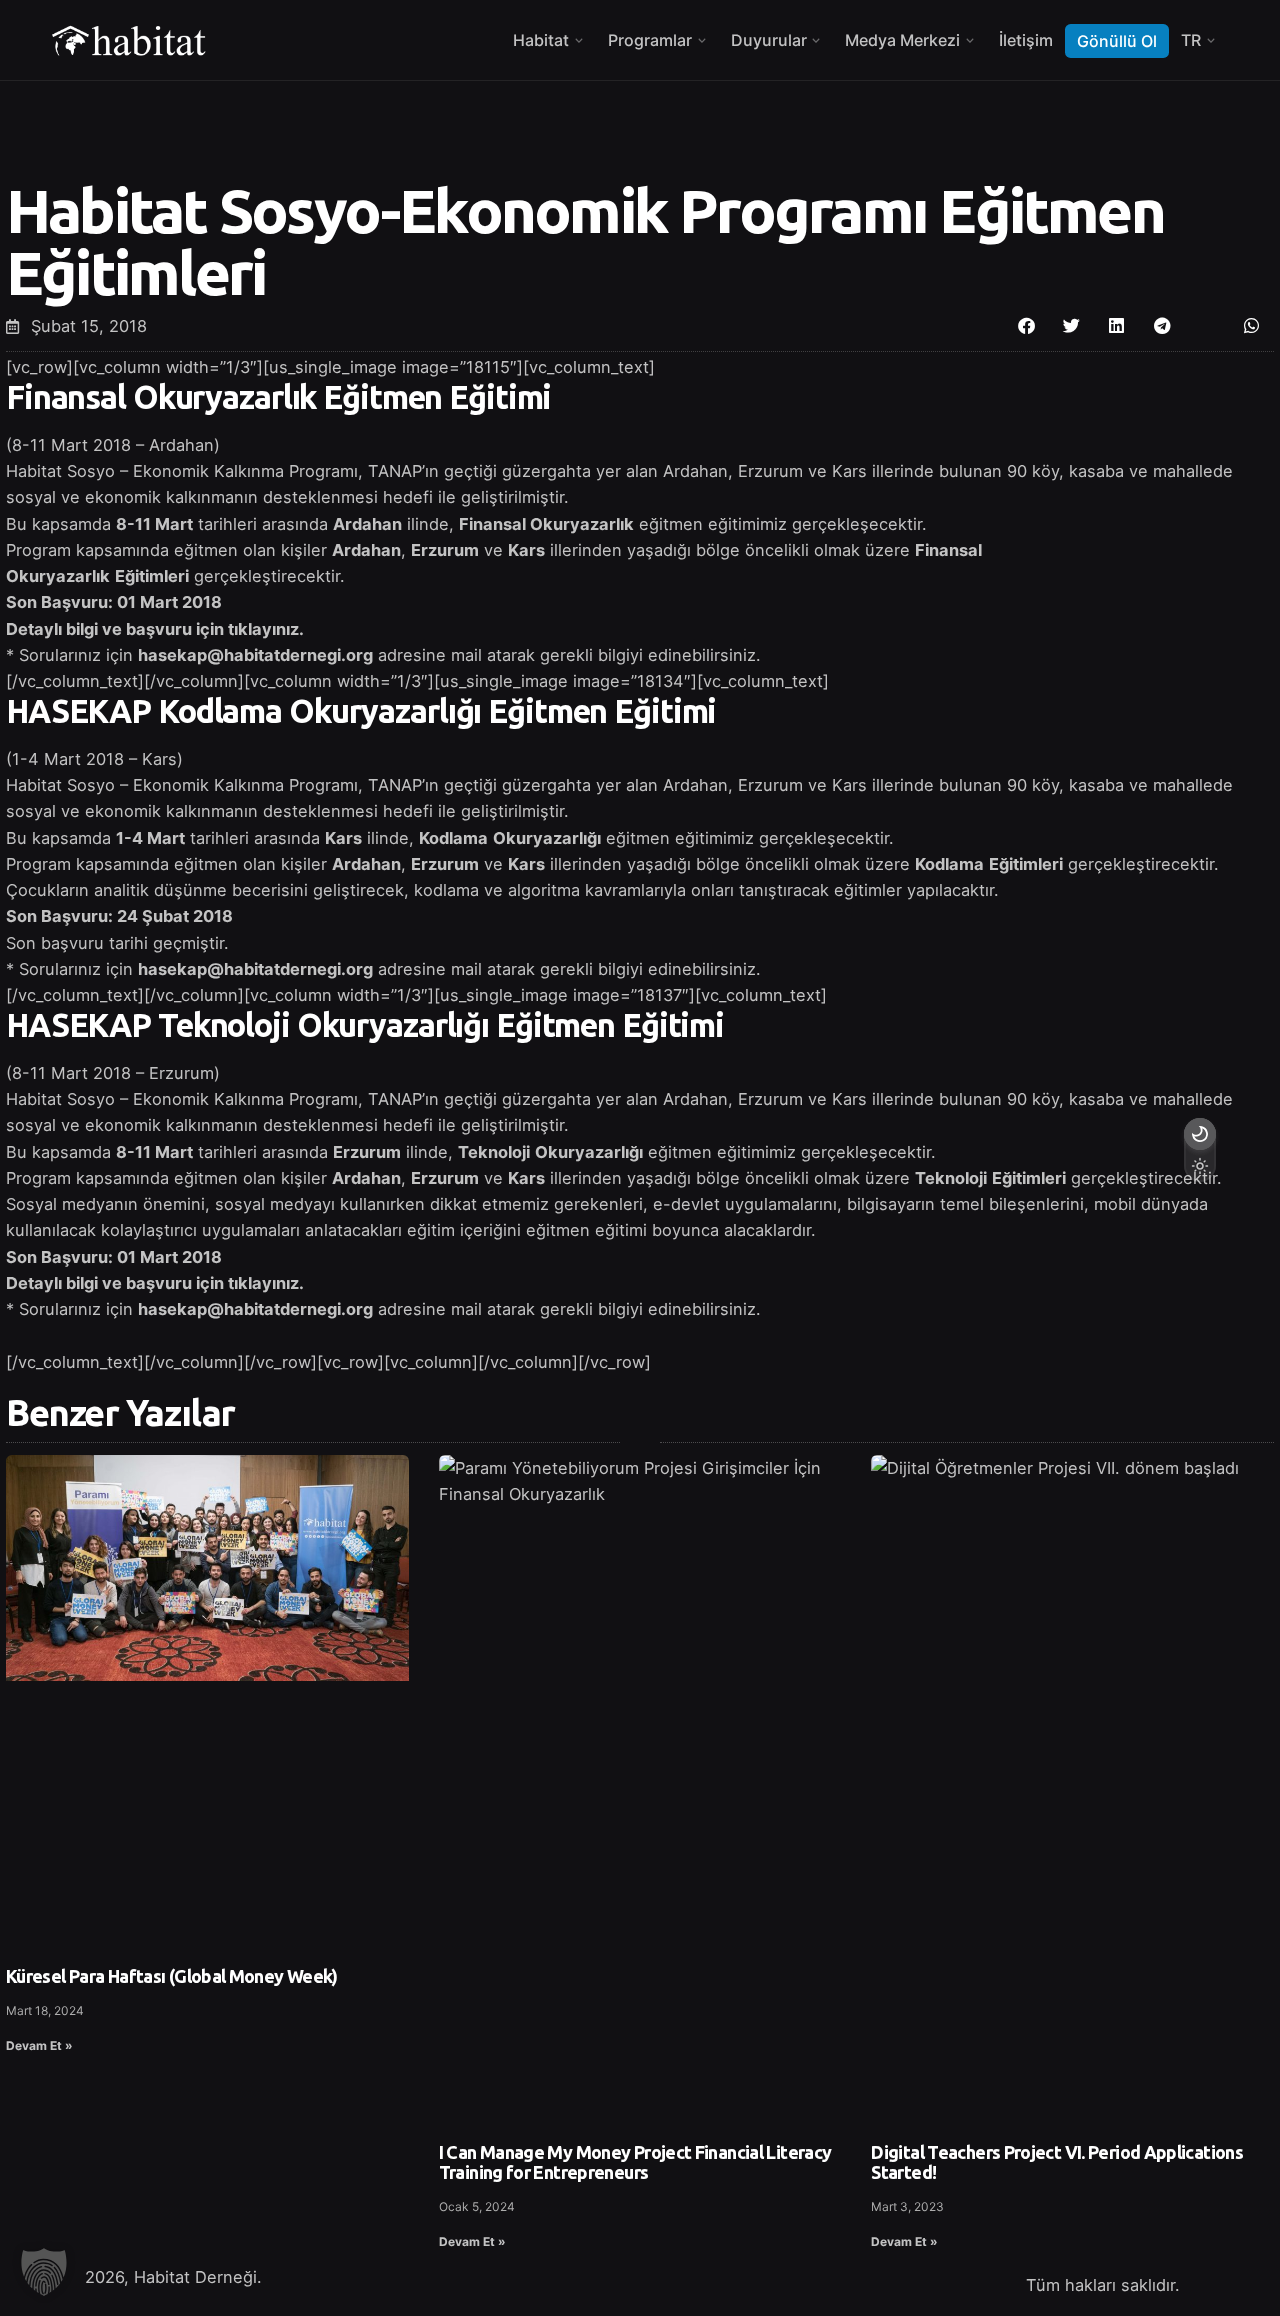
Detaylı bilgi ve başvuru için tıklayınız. (155, 1283)
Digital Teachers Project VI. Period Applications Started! (1057, 2162)
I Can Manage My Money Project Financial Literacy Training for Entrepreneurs (635, 2162)
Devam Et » (39, 2045)
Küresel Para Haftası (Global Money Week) (172, 1976)
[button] (1026, 325)
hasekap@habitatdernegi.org (255, 655)
